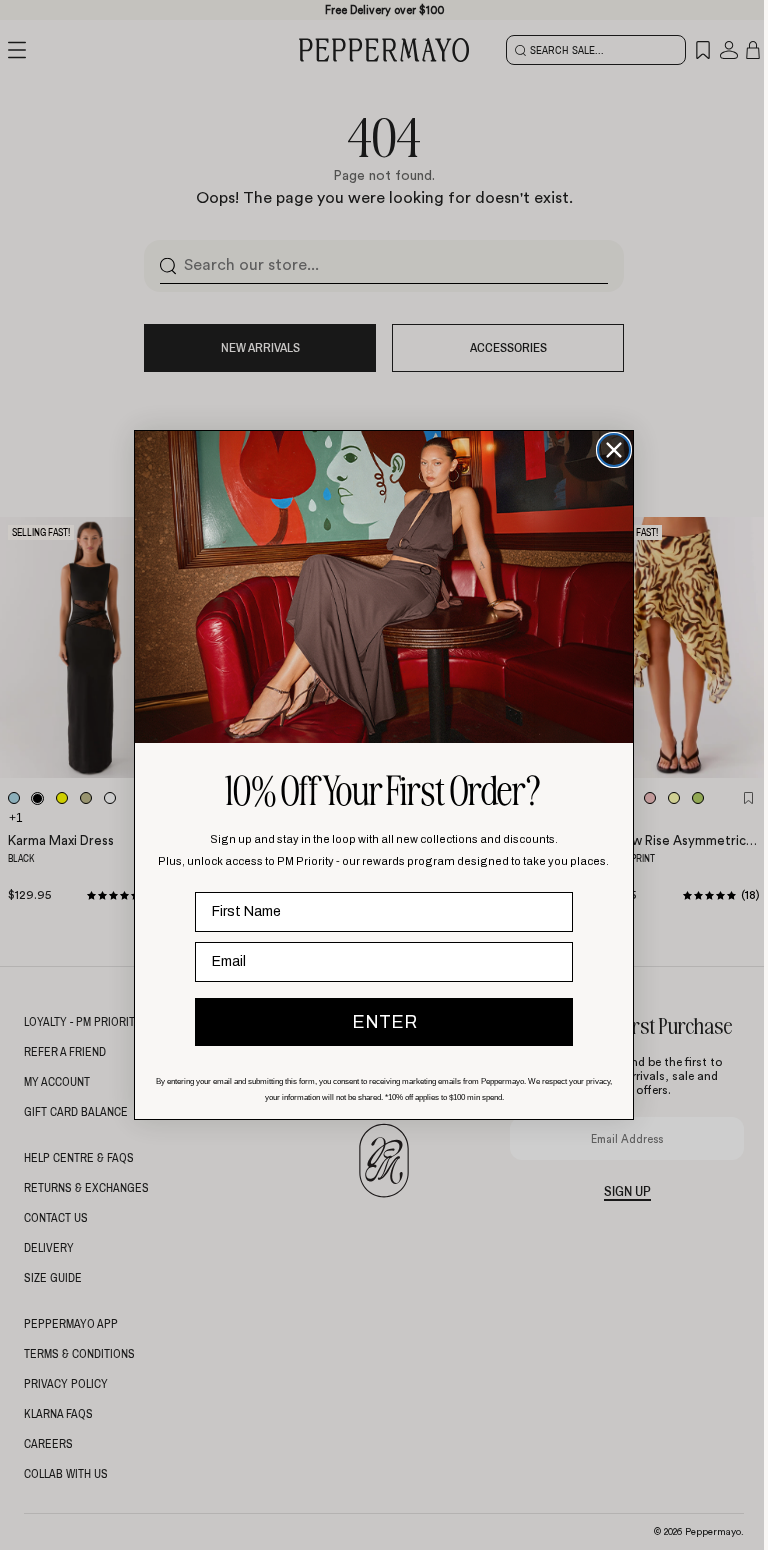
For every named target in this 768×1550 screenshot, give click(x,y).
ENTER (384, 1022)
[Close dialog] (614, 450)
